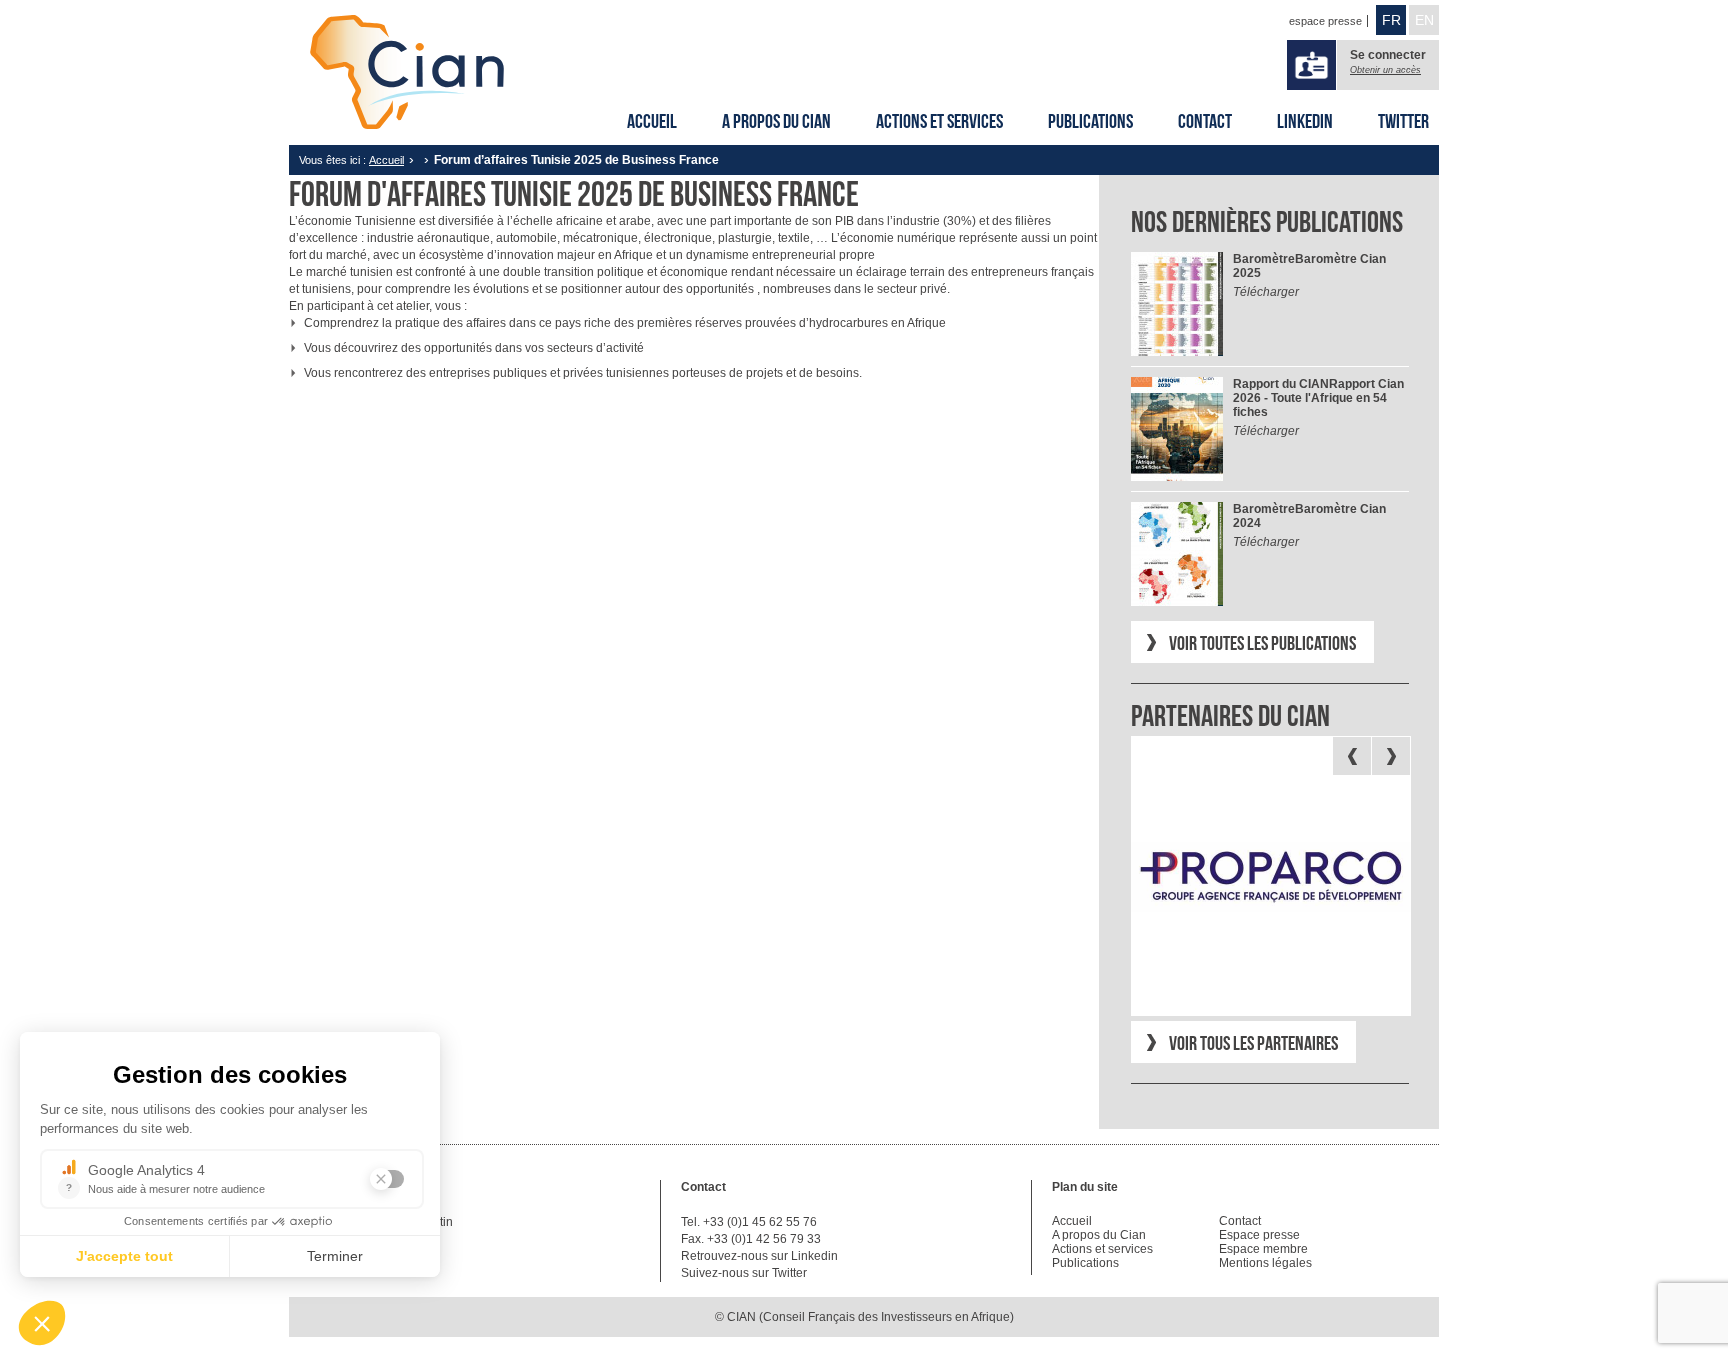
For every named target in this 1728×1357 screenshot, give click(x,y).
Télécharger (1266, 292)
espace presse (1325, 21)
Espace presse (1259, 1235)
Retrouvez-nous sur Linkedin (759, 1256)
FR (1391, 20)
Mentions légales (1265, 1263)
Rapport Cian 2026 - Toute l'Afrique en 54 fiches (1318, 398)
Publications (1090, 121)
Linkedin (1305, 121)
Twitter (1403, 121)
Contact (1205, 121)
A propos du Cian (776, 121)
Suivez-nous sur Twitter (744, 1273)
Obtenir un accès (1385, 70)
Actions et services (939, 121)
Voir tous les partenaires (1253, 1043)
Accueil (652, 121)
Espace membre (1263, 1249)
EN (1424, 20)
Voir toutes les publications (1262, 643)
